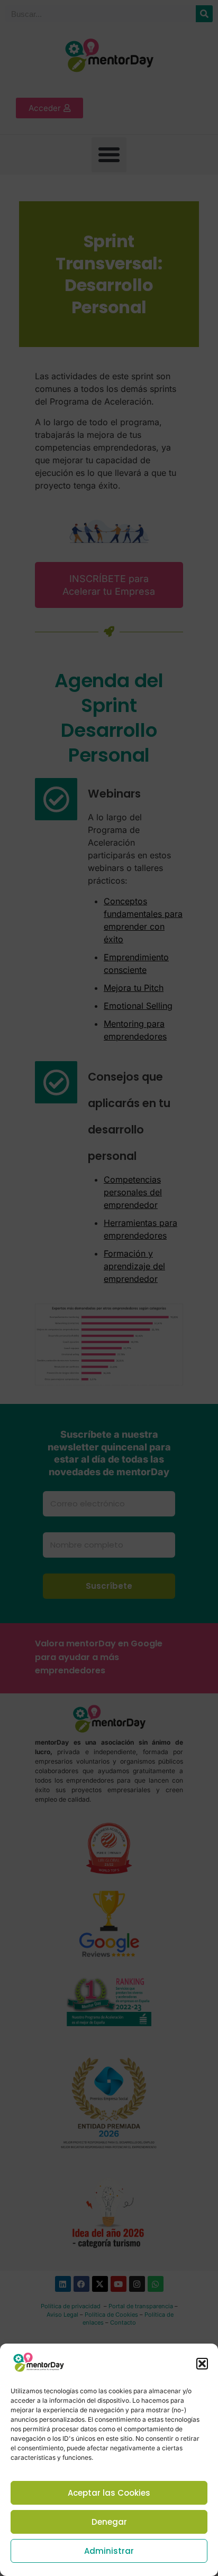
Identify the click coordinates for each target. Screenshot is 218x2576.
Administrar (109, 2551)
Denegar (109, 2522)
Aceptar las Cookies (109, 2493)
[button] (202, 2364)
